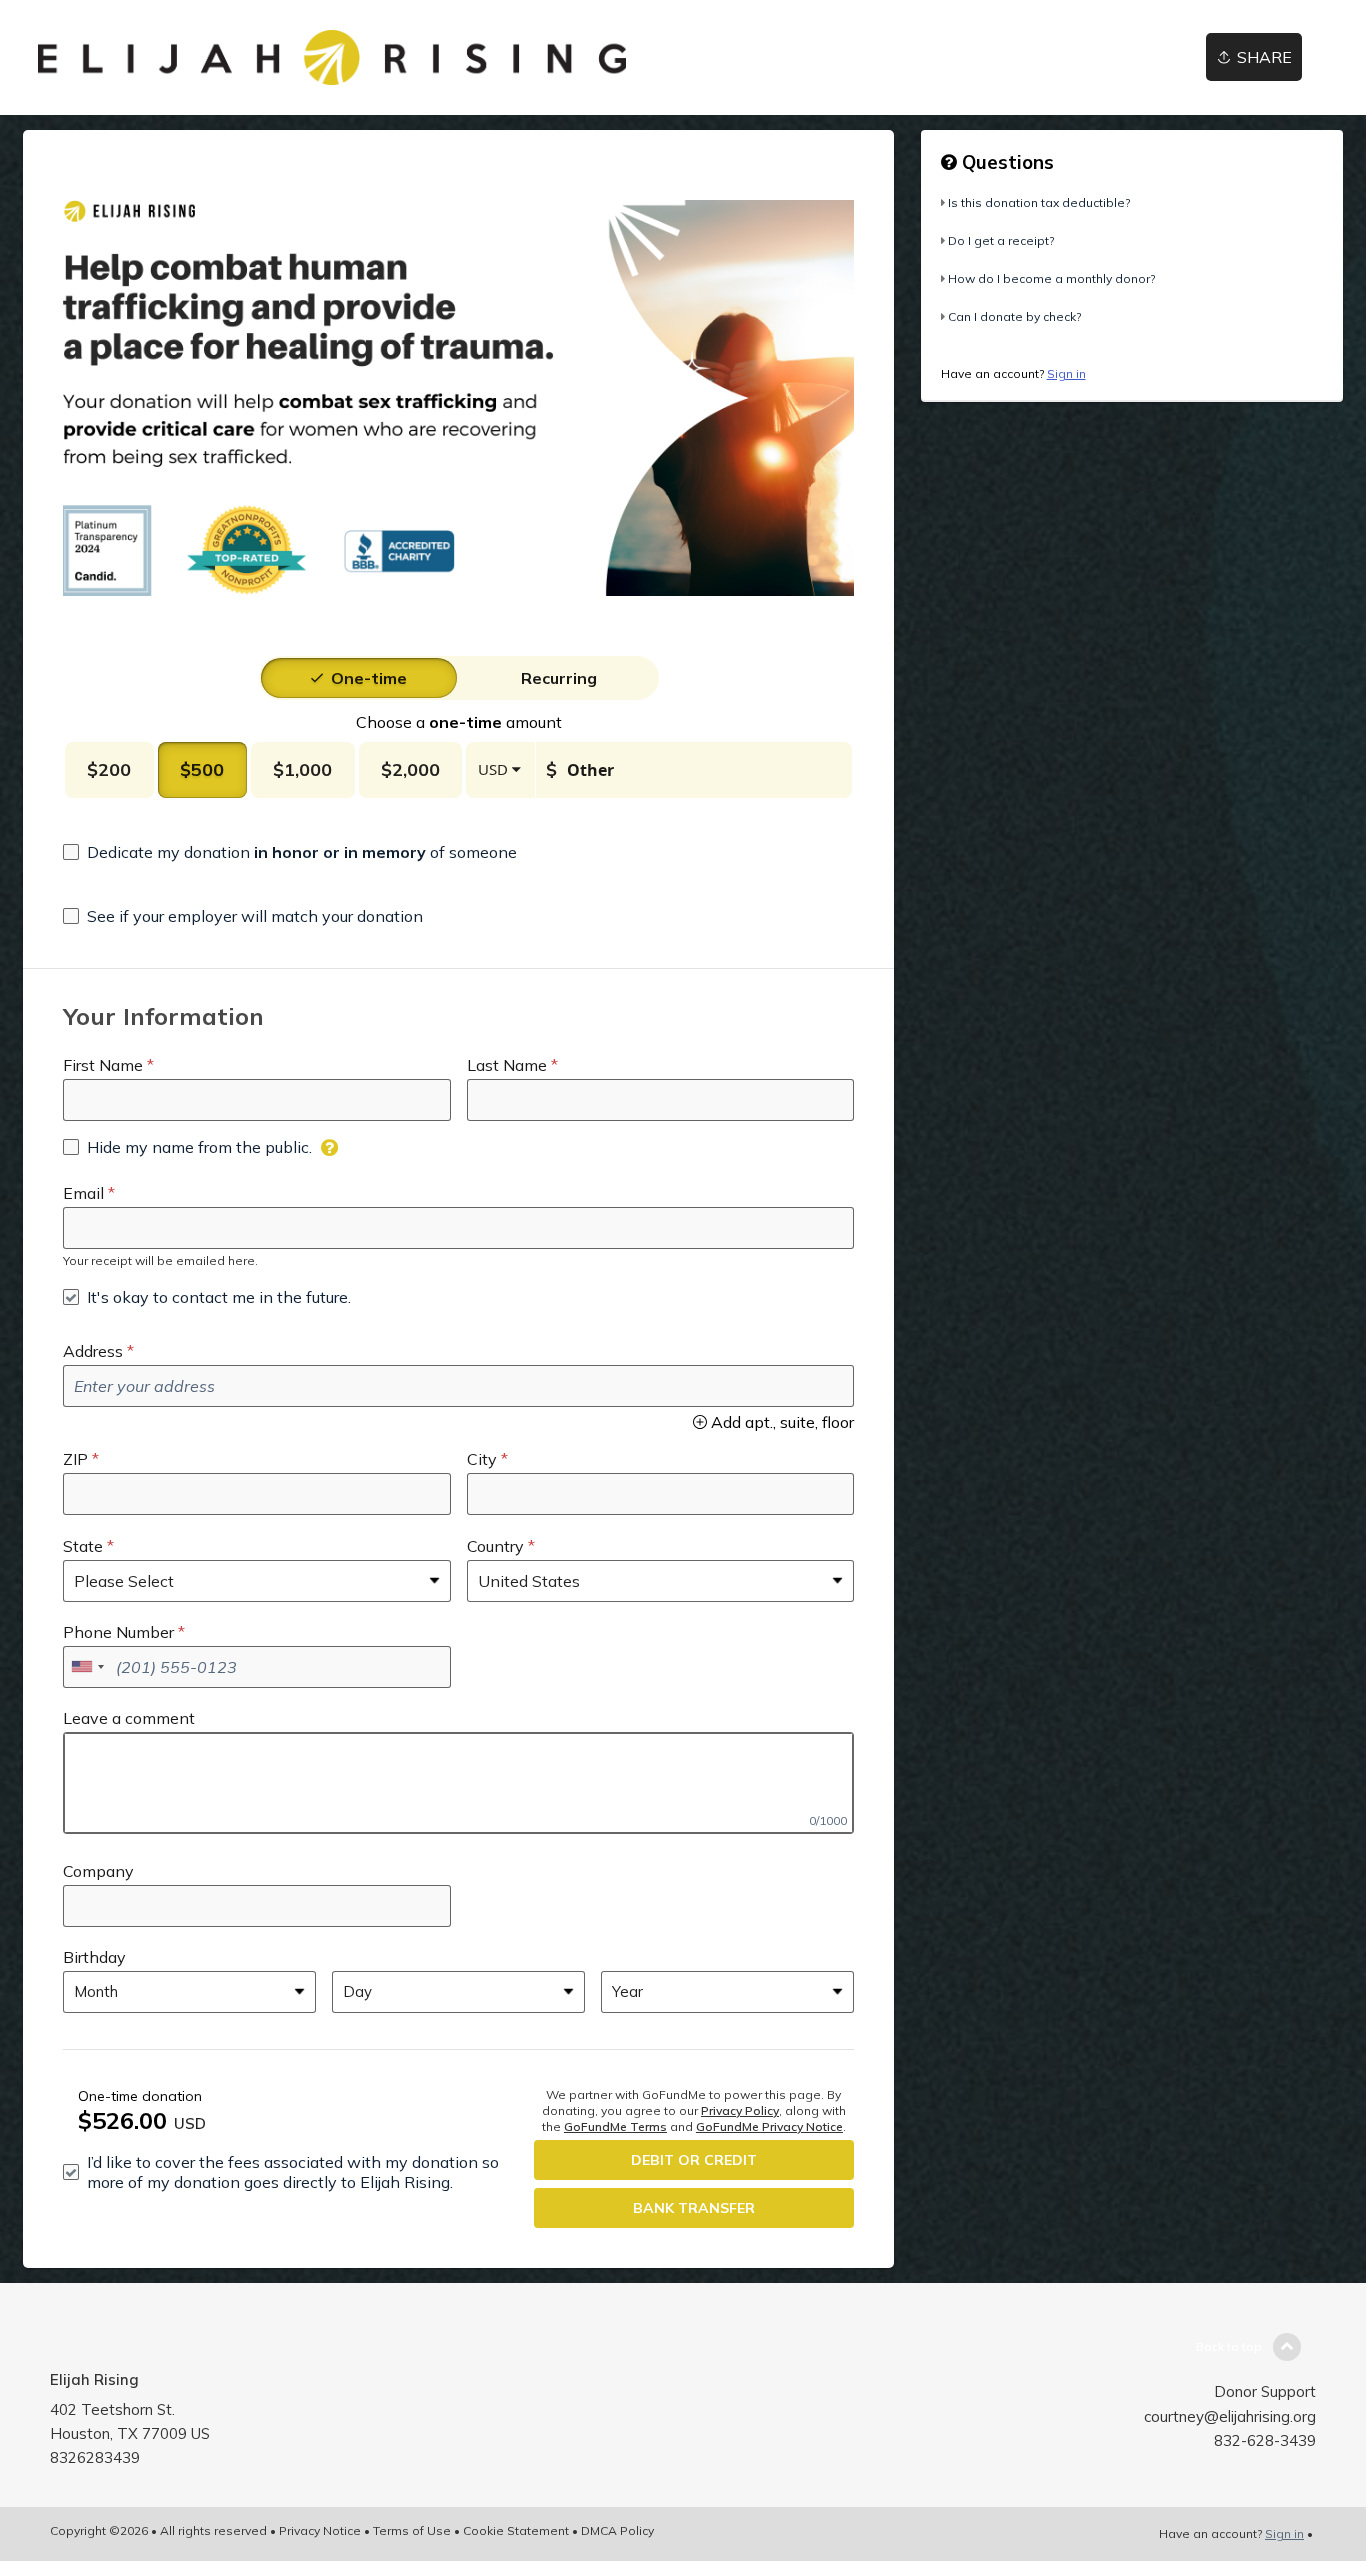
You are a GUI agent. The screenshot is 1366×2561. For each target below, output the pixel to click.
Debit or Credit (694, 2160)
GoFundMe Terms (615, 2126)
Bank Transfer (694, 2208)
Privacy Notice (320, 2530)
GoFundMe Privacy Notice (769, 2126)
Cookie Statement (516, 2530)
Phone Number (118, 1632)
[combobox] (87, 1667)
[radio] (369, 678)
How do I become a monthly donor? (1051, 278)
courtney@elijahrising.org (1230, 2416)
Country (495, 1546)
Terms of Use (412, 2530)
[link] (332, 57)
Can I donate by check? (1014, 316)
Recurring (559, 678)
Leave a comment (129, 1718)
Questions (1005, 162)
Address (93, 1351)
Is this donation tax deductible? (1039, 202)
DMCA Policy (617, 2530)
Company (98, 1871)
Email (83, 1193)
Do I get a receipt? (1001, 240)
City (482, 1459)
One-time (369, 678)
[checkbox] (290, 852)
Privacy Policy (740, 2110)
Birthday (94, 1957)
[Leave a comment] (458, 1783)
